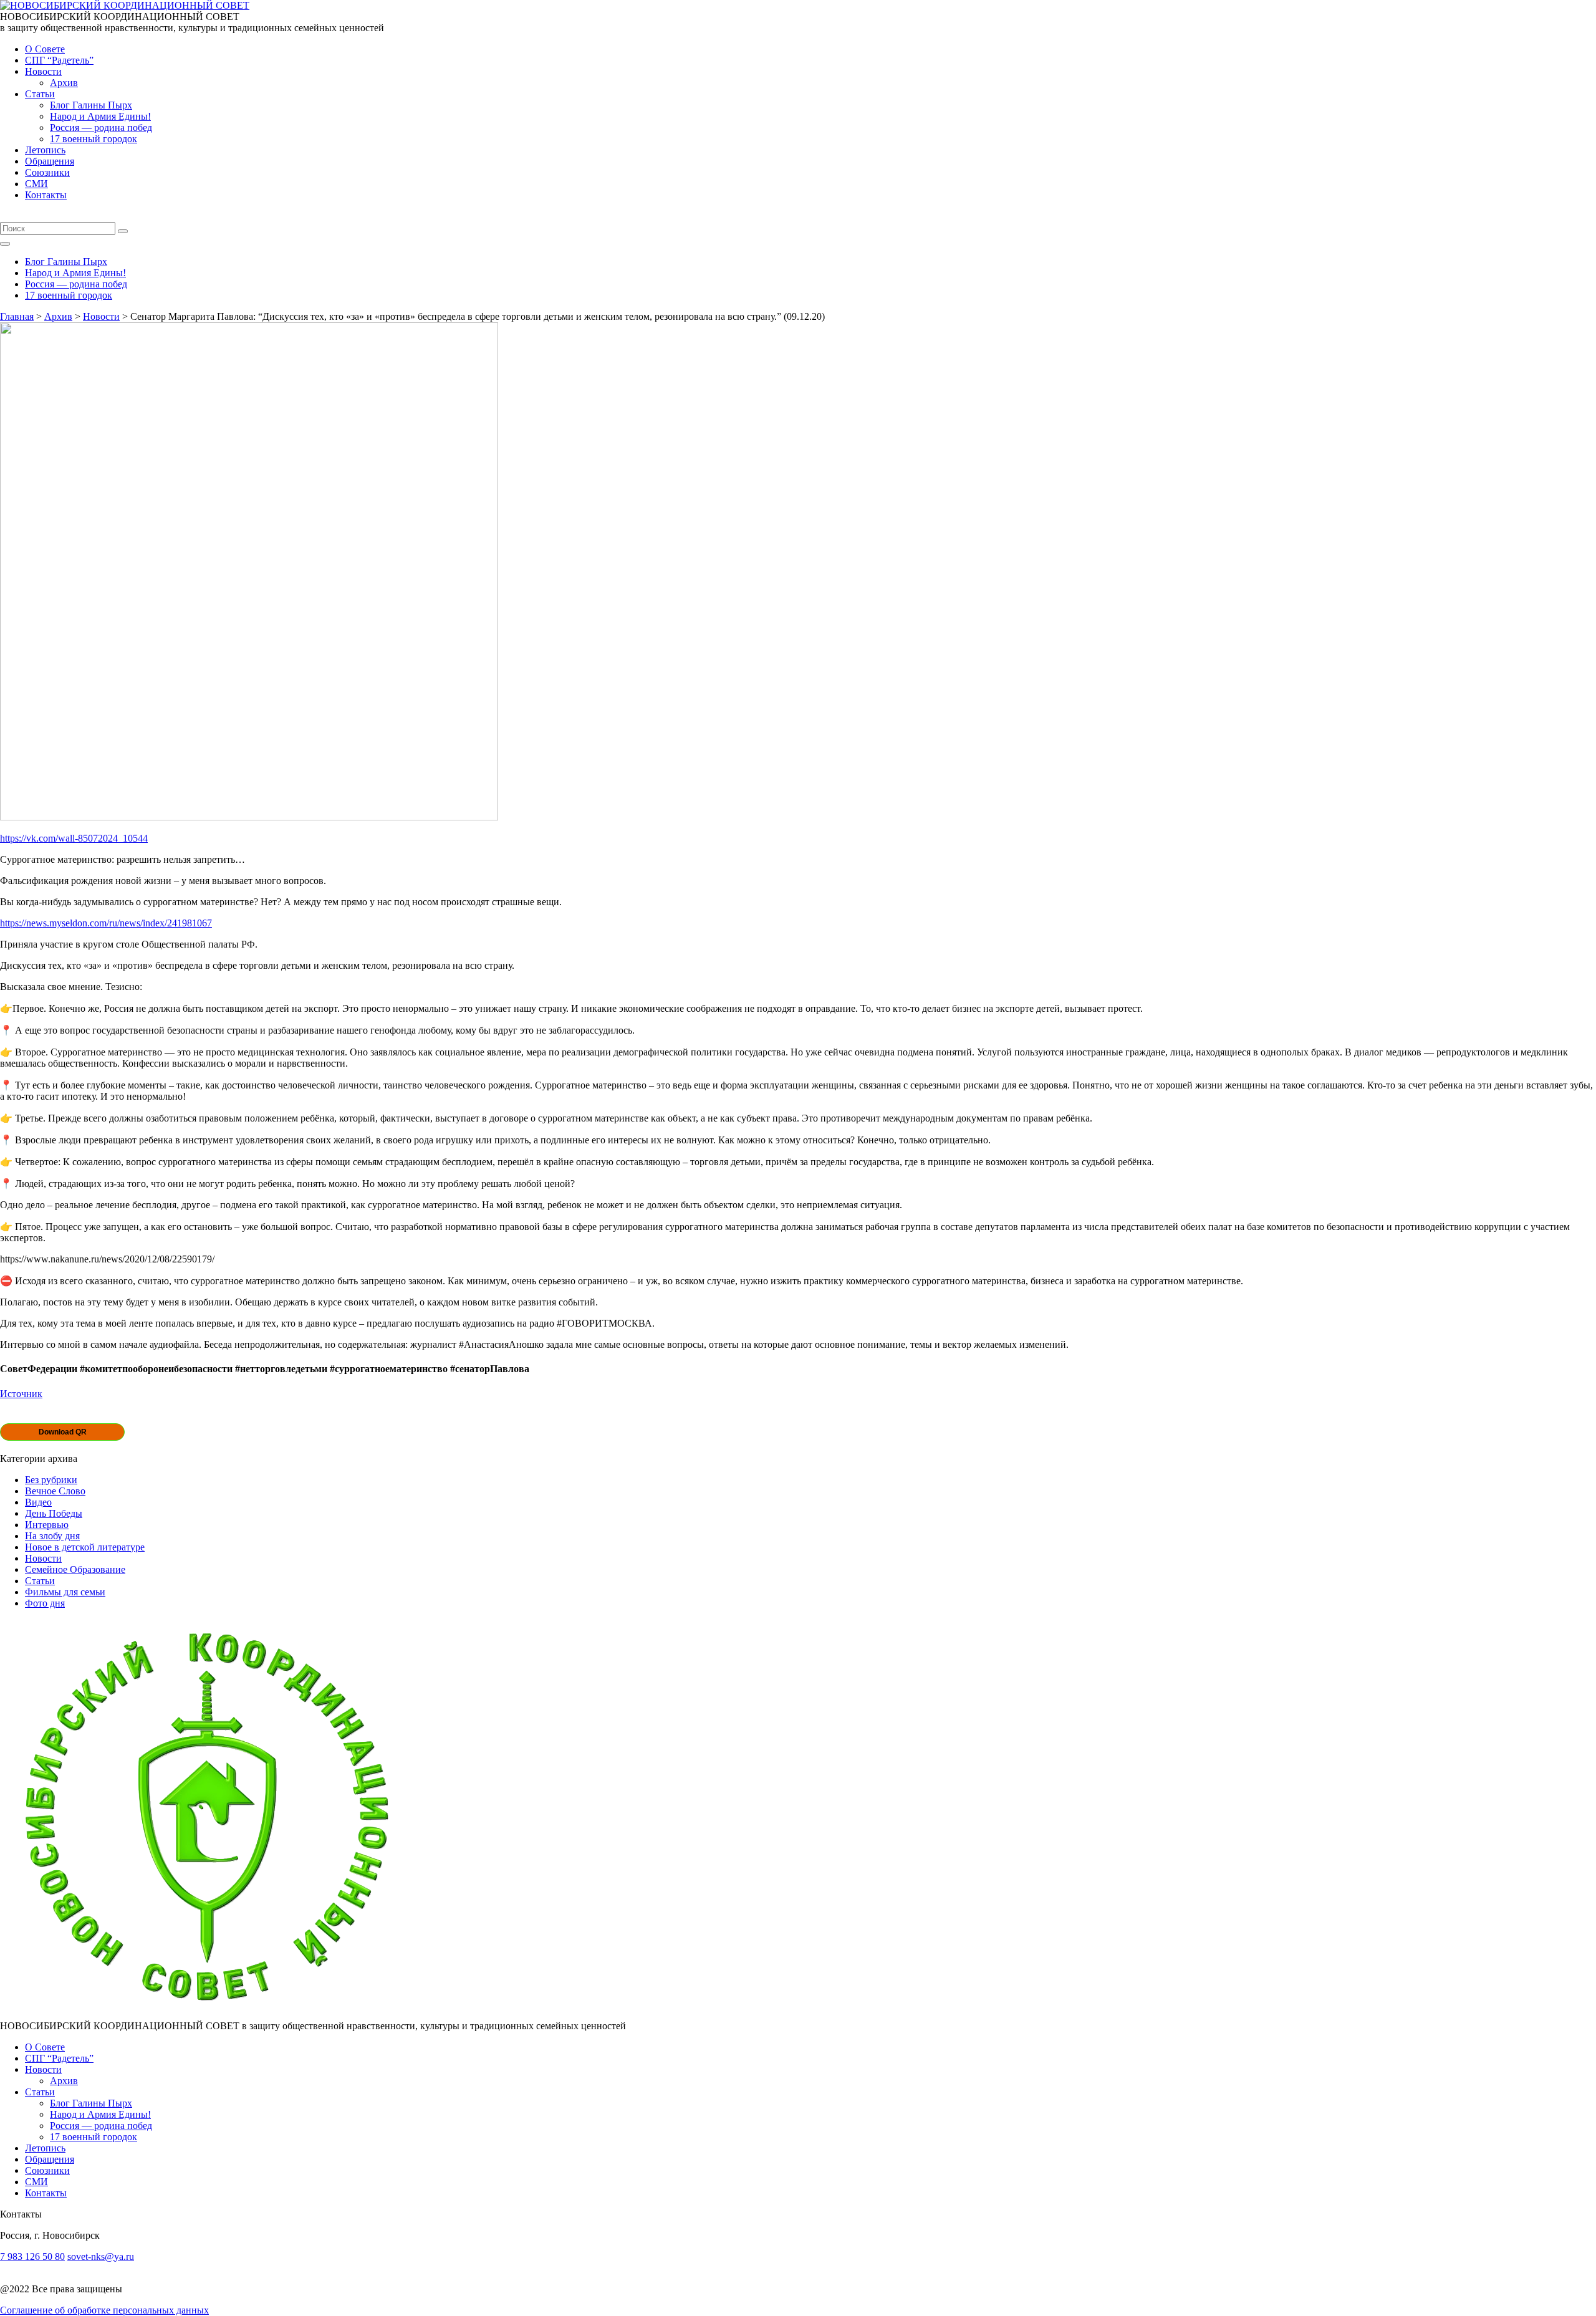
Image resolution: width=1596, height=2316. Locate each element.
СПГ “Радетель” (59, 60)
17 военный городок (94, 139)
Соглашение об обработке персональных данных (104, 2310)
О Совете (45, 49)
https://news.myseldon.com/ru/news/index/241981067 (106, 923)
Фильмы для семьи (65, 1592)
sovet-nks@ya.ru (101, 2256)
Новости (43, 71)
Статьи (40, 94)
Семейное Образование (75, 1569)
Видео (38, 1502)
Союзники (47, 172)
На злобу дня (52, 1536)
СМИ (36, 184)
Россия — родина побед (101, 127)
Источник (21, 1394)
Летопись (45, 150)
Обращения (50, 161)
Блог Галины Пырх (91, 105)
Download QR (63, 1432)
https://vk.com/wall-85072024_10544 (74, 838)
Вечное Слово (55, 1491)
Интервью (47, 1525)
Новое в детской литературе (85, 1547)
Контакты (46, 195)
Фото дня (45, 1603)
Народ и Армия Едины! (100, 116)
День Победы (54, 1513)
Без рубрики (51, 1480)
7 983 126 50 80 (32, 2256)
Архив (64, 83)
